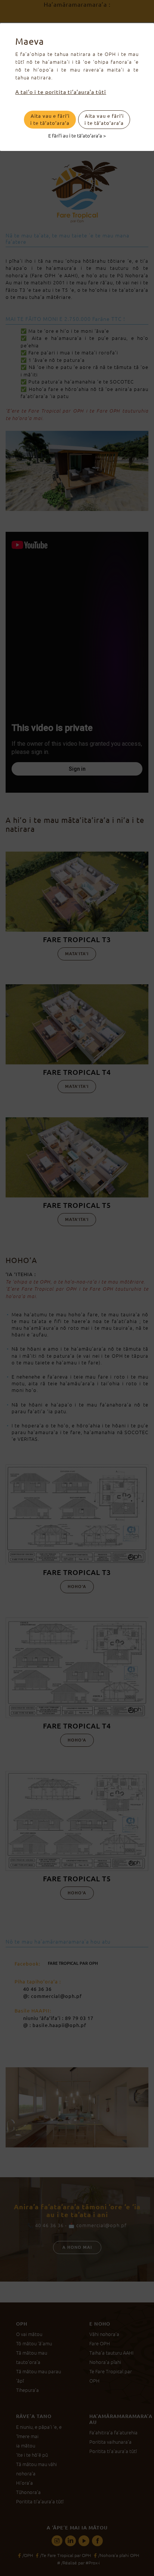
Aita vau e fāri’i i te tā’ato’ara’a (50, 119)
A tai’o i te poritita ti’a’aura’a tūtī (61, 92)
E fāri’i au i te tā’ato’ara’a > (77, 135)
